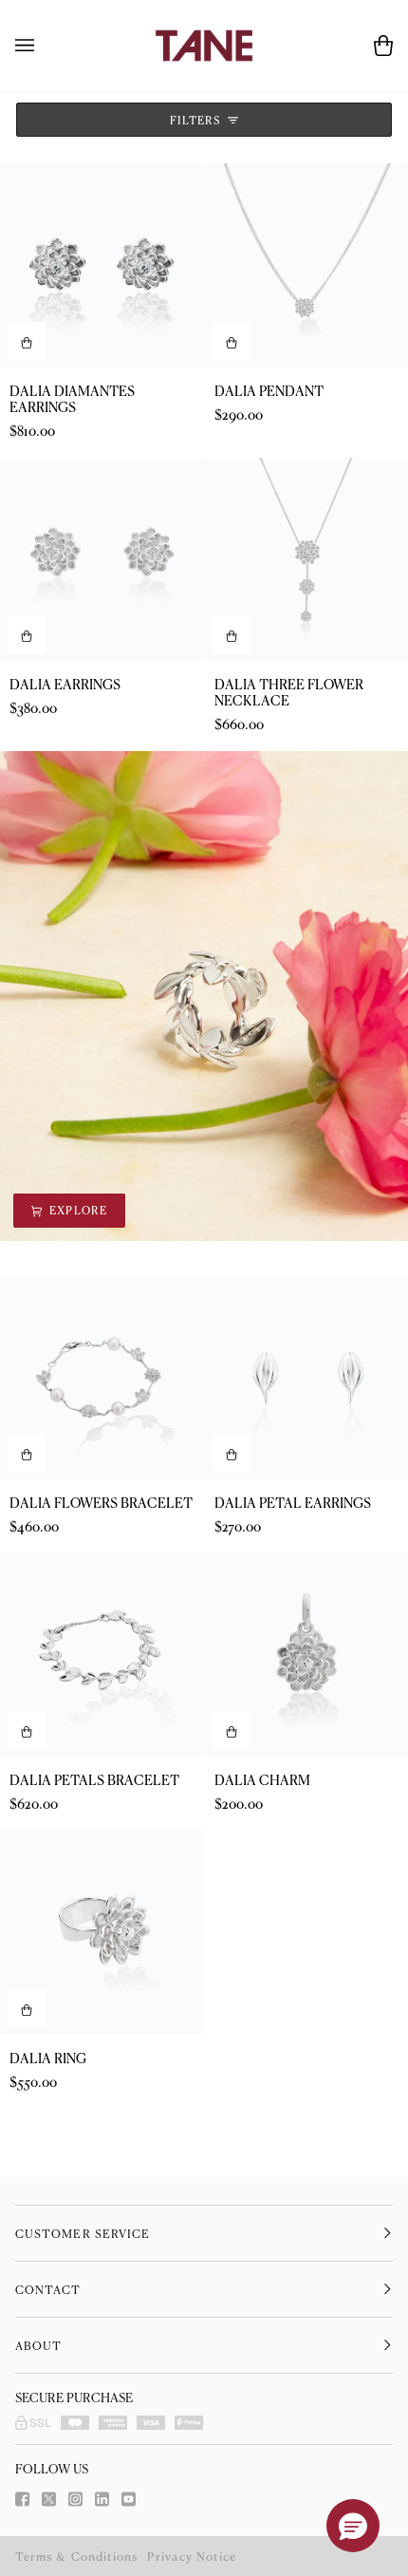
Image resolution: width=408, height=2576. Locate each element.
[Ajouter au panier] (27, 341)
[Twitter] (49, 2499)
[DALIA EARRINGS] (102, 560)
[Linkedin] (102, 2499)
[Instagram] (75, 2499)
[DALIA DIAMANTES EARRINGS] (102, 265)
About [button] (38, 2345)
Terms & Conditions (76, 2556)
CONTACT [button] (48, 2289)
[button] (353, 2526)
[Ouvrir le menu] (44, 46)
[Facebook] (22, 2499)
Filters (197, 119)
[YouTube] (129, 2499)
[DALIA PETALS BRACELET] (102, 1655)
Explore (209, 995)
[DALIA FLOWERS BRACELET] (102, 1378)
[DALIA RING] (102, 1933)
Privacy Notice (192, 2556)
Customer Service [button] (83, 2233)
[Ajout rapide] (27, 2008)
